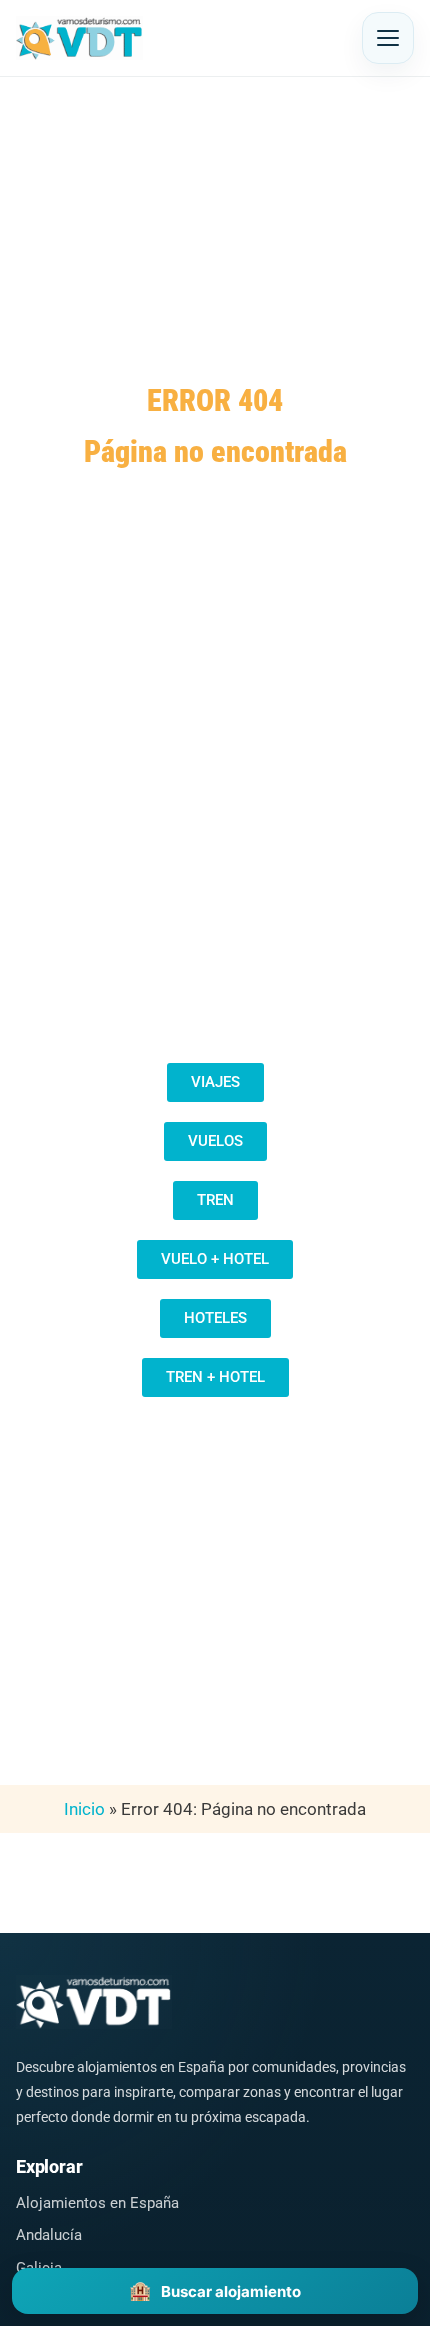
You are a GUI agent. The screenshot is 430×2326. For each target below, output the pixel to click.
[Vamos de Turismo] (79, 38)
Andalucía (49, 2235)
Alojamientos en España (97, 2203)
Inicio (84, 1809)
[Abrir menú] (388, 38)
